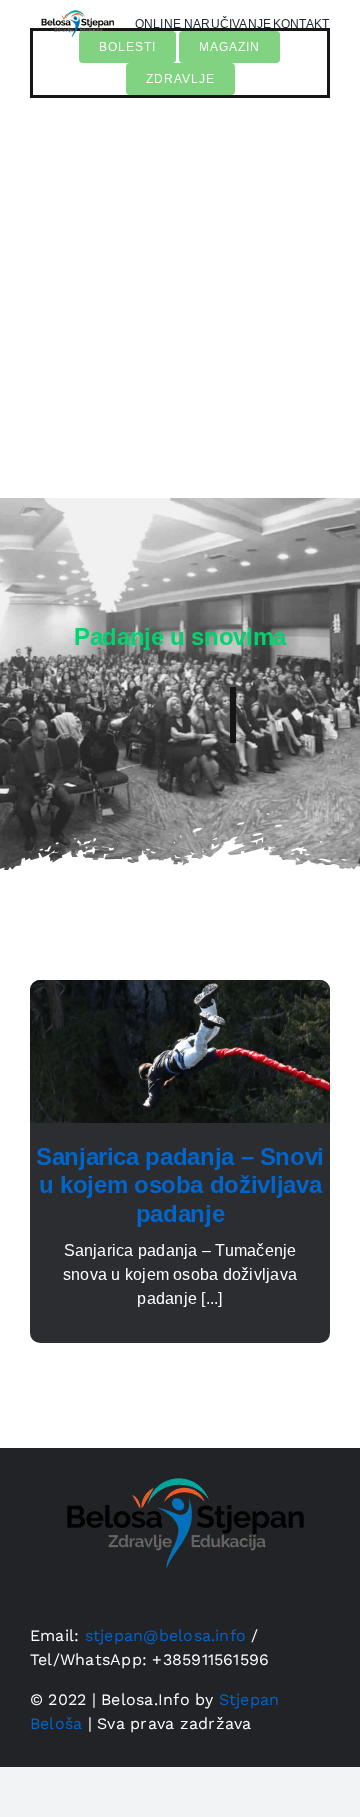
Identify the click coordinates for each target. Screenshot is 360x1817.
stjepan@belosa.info (166, 1635)
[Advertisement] (180, 308)
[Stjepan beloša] (76, 8)
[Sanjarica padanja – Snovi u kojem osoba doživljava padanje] (180, 991)
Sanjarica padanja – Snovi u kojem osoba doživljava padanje (180, 1185)
